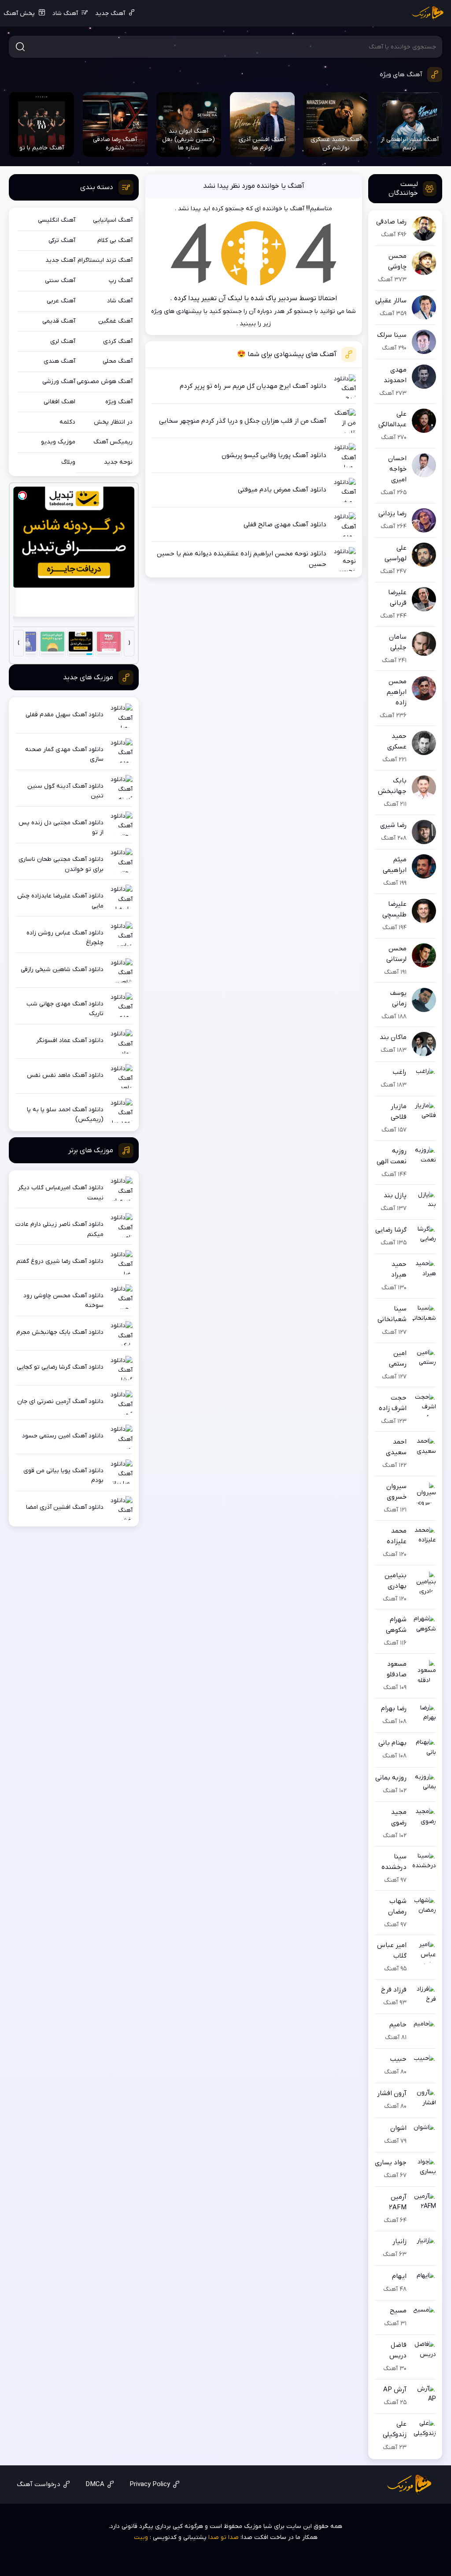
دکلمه (67, 422)
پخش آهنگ (19, 13)
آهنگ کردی (118, 341)
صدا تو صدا (224, 2537)
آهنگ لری (63, 341)
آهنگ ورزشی (59, 382)
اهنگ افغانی (59, 402)
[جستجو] (20, 47)
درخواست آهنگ (39, 2484)
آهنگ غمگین (115, 321)
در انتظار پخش (113, 422)
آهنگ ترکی (62, 240)
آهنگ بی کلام (115, 240)
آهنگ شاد (65, 13)
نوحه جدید (118, 462)
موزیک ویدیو (58, 442)
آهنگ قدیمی (59, 321)
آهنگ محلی (118, 361)
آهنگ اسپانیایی (113, 220)
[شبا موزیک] (428, 13)
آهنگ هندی (59, 361)
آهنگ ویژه (119, 402)
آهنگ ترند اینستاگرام (105, 260)
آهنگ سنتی (60, 281)
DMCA (95, 2484)
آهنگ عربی (61, 301)
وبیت (141, 2537)
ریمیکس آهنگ (113, 442)
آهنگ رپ (121, 281)
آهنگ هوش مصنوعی (105, 382)
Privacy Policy (150, 2484)
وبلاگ (68, 462)
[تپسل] (22, 495)
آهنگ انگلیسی (57, 220)
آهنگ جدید (110, 13)
